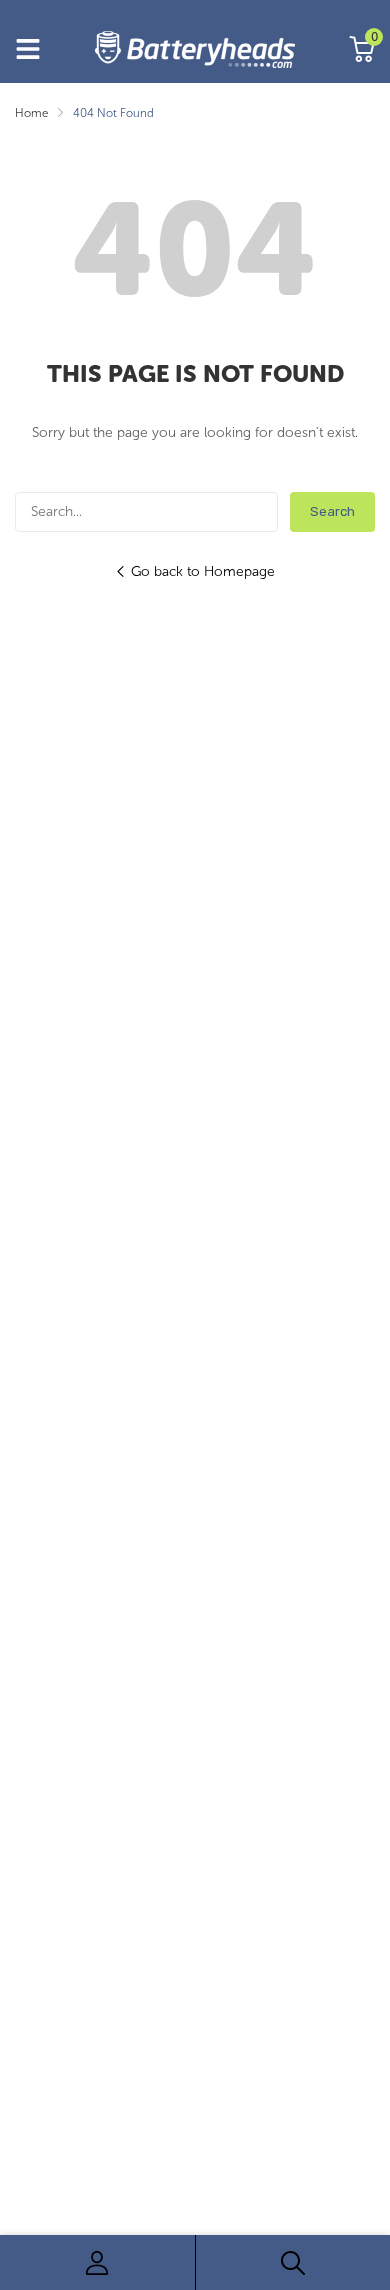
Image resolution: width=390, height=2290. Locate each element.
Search (332, 511)
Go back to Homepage (203, 571)
